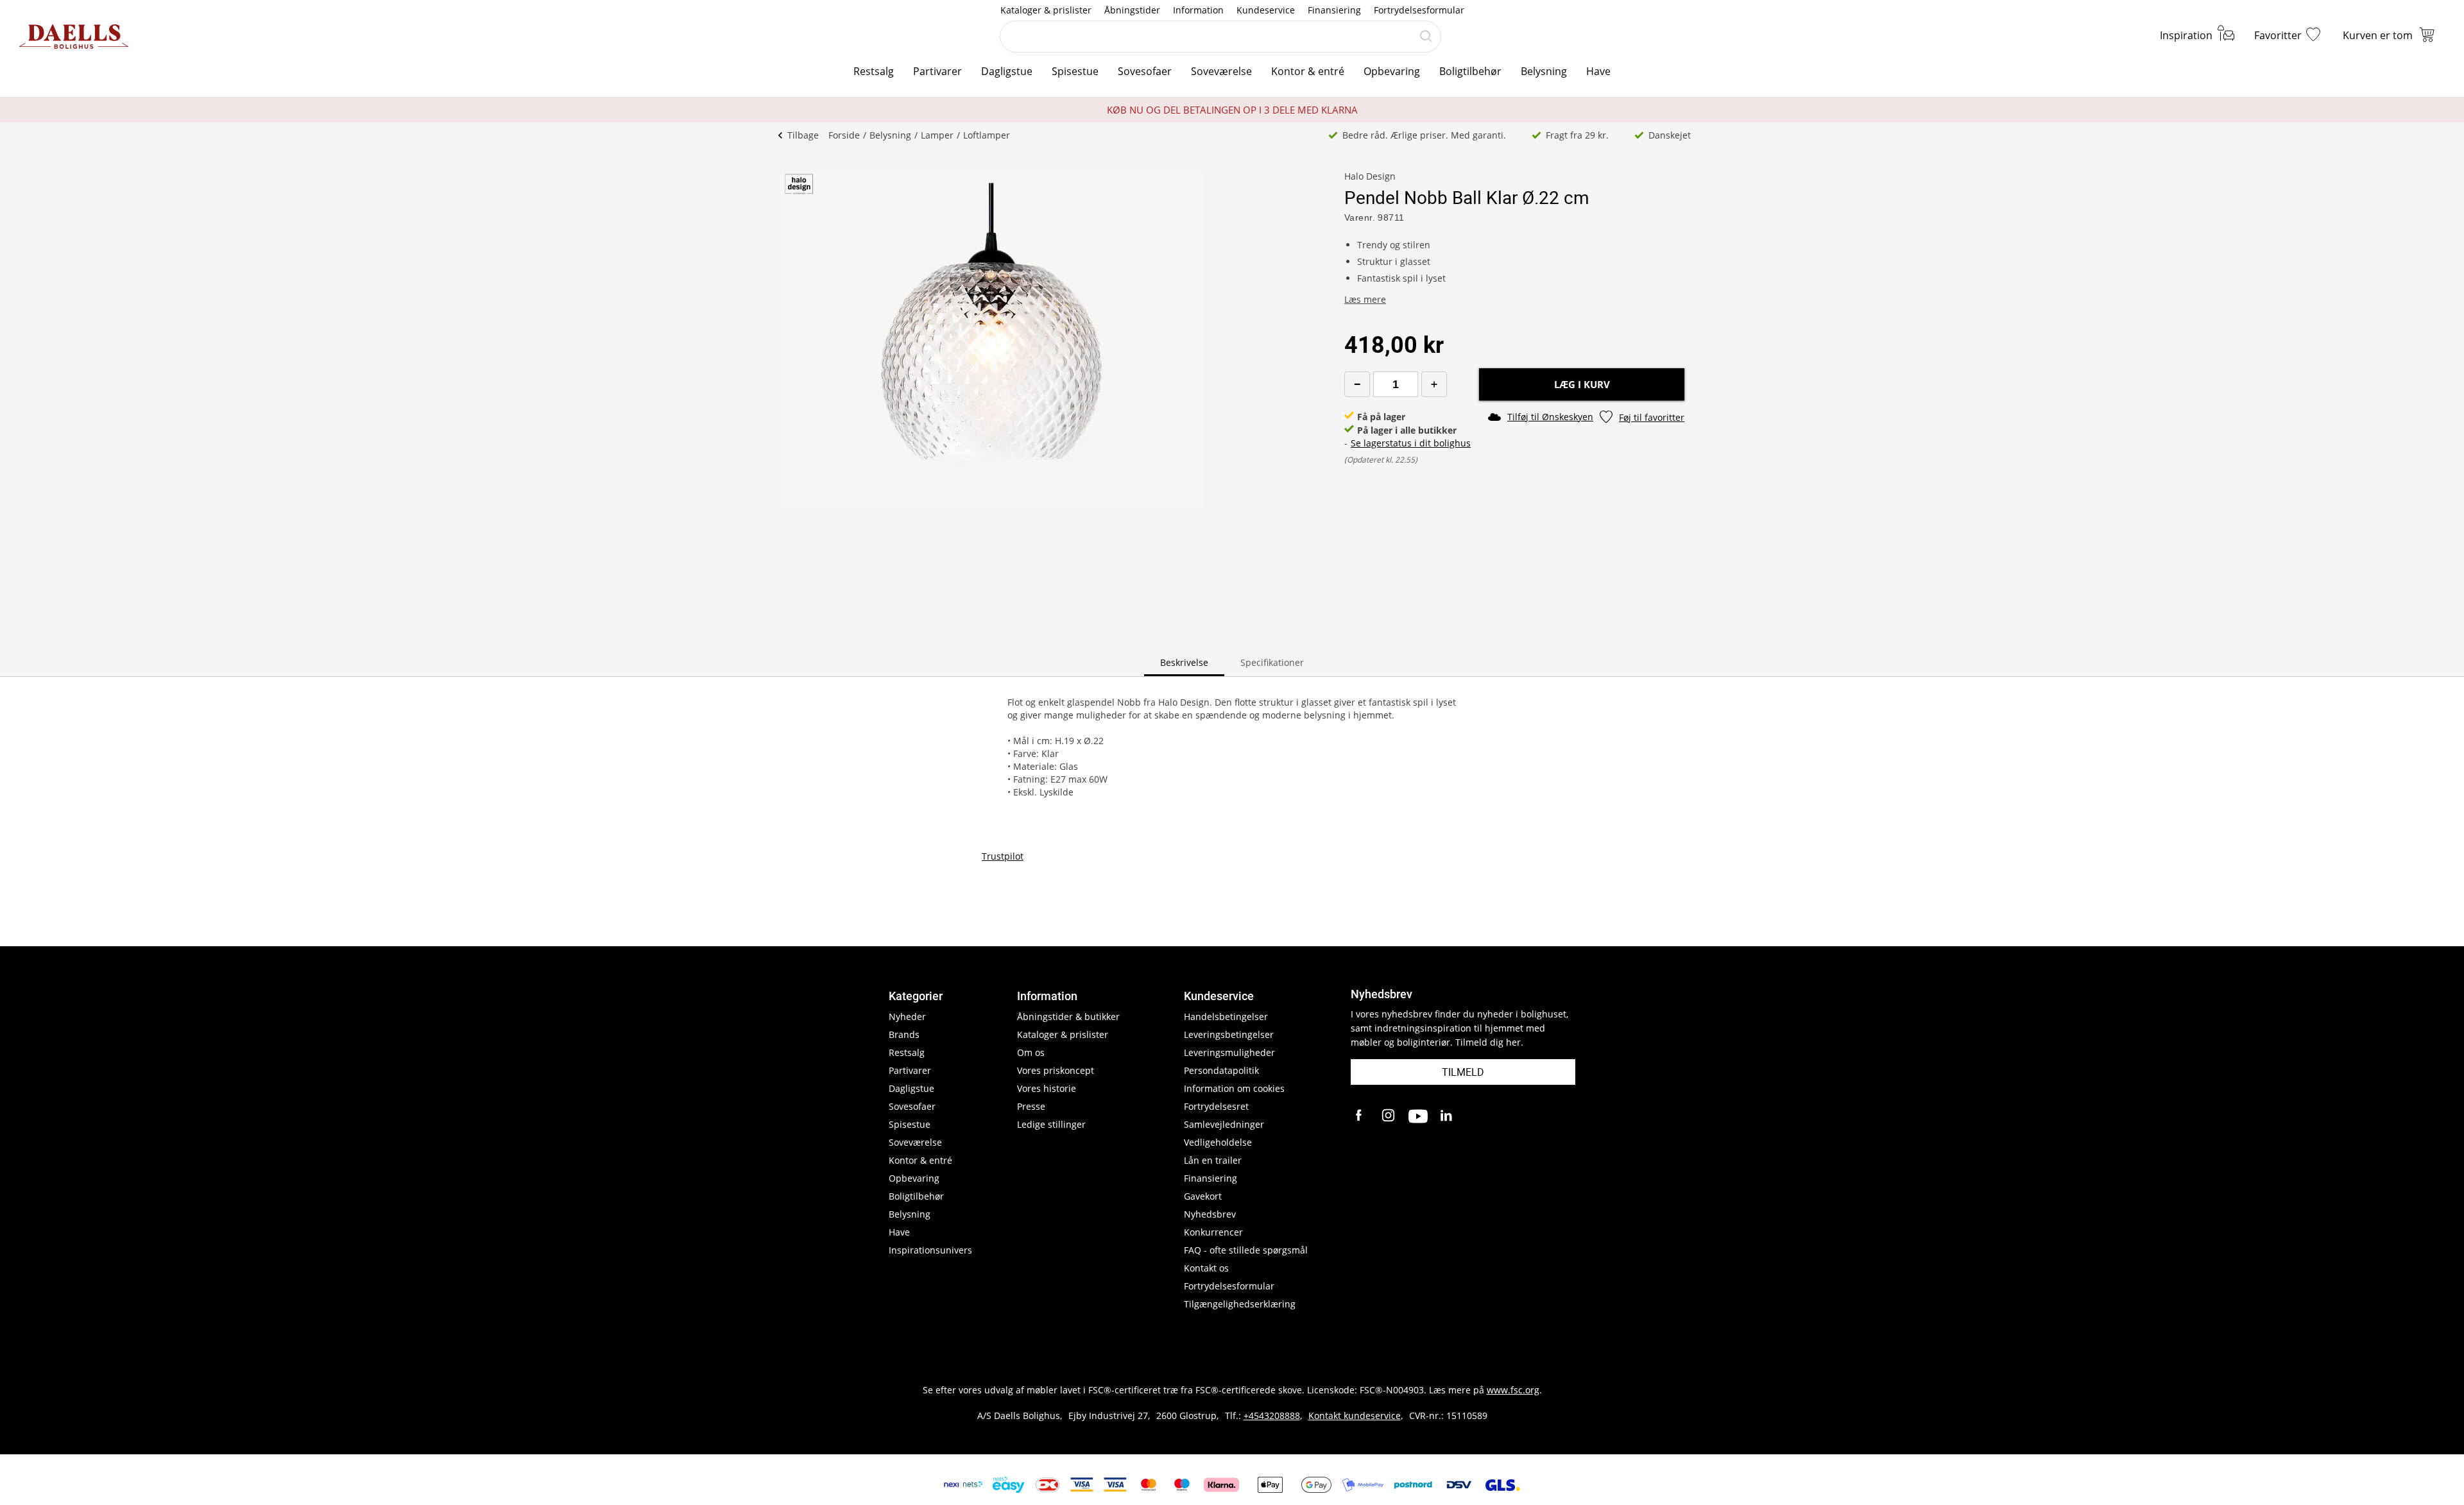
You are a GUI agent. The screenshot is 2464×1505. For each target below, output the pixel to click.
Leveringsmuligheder (1229, 1052)
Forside (844, 135)
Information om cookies (1234, 1088)
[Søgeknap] (1426, 37)
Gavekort (1203, 1196)
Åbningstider (1132, 10)
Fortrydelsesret (1216, 1106)
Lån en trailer (1213, 1160)
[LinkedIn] (1447, 1116)
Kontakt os (1206, 1268)
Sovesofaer (1145, 71)
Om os (1031, 1052)
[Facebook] (1360, 1116)
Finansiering (1334, 10)
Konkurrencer (1213, 1232)
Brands (904, 1034)
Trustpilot (1003, 856)
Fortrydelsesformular (1419, 10)
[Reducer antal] (1357, 384)
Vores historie (1047, 1088)
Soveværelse (1221, 71)
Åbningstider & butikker (1068, 1016)
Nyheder (907, 1016)
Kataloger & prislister (1046, 10)
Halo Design (1370, 176)
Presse (1031, 1106)
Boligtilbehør (1470, 71)
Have (1598, 71)
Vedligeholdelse (1218, 1142)
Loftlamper (987, 135)
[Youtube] (1418, 1116)
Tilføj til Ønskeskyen (1550, 417)
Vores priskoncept (1056, 1070)
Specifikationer (1272, 662)
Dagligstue (1007, 71)
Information (1198, 10)
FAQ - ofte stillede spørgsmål (1246, 1250)
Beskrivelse (1184, 662)
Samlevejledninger (1224, 1124)
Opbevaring (1392, 71)
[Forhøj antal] (1434, 384)
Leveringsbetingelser (1229, 1034)
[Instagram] (1389, 1116)
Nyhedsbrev (1210, 1214)
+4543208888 (1272, 1416)
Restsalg (874, 71)
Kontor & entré (1308, 71)
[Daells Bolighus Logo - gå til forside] (74, 37)
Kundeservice (1266, 10)
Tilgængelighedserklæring (1240, 1304)
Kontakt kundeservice (1355, 1416)
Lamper (937, 135)
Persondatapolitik (1221, 1070)
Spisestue (1075, 71)
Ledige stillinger (1051, 1124)
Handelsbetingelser (1226, 1016)
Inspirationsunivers (930, 1250)
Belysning (1544, 71)
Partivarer (937, 71)
